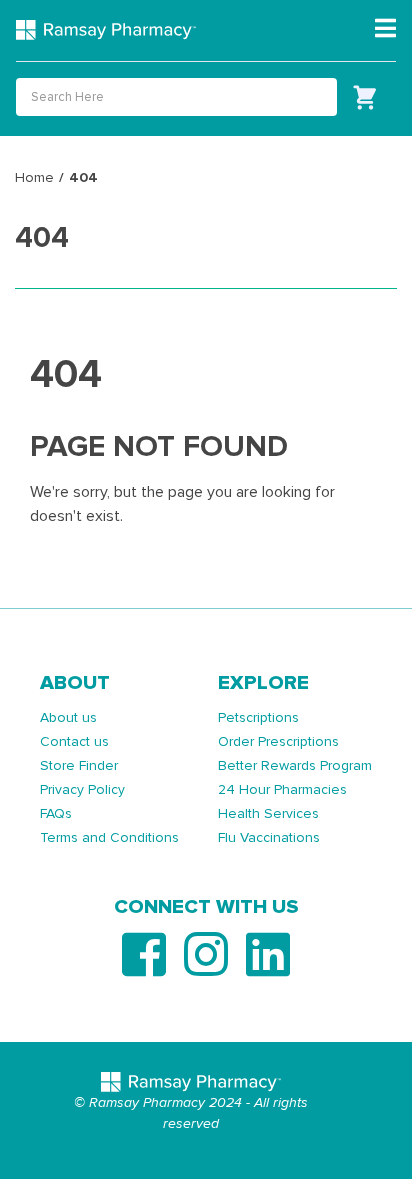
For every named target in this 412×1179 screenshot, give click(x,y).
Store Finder (79, 765)
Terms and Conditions (109, 837)
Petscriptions (258, 717)
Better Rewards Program (295, 765)
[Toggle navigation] (385, 29)
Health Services (268, 813)
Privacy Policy (82, 789)
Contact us (74, 741)
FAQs (56, 813)
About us (68, 717)
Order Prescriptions (278, 741)
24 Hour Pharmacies (282, 789)
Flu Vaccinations (269, 837)
